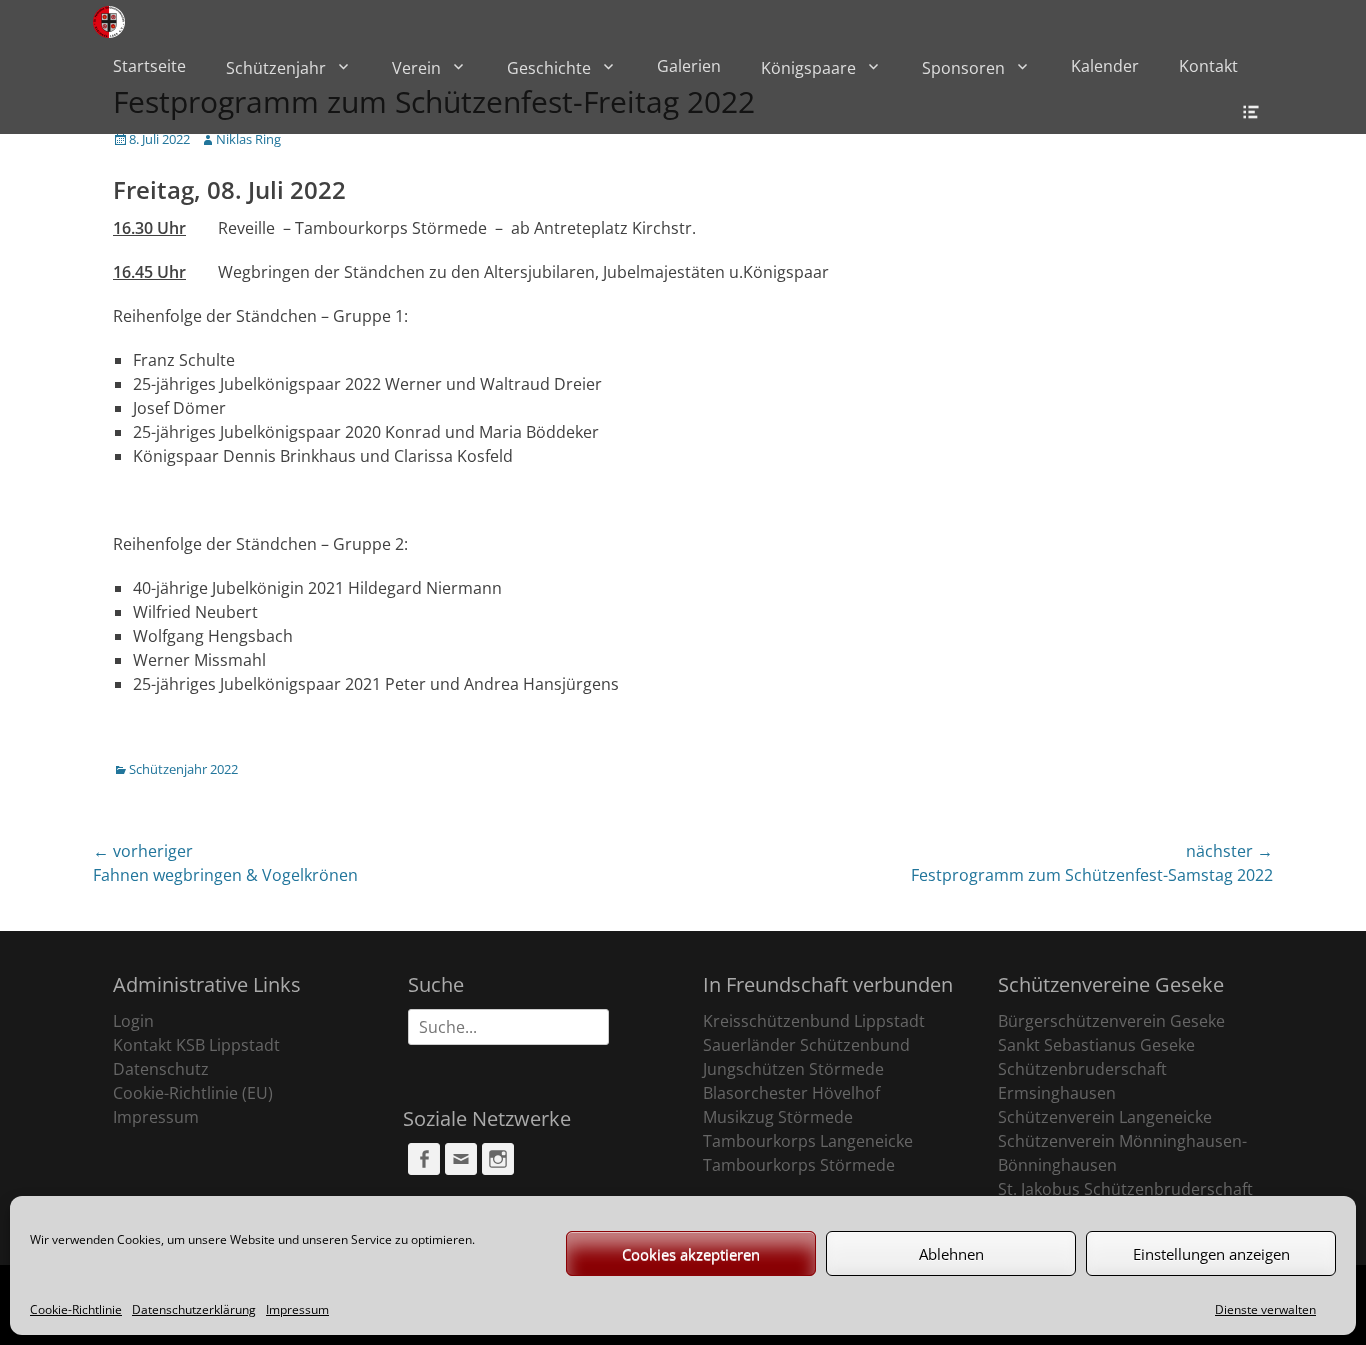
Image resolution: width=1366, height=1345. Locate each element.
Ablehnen (951, 1254)
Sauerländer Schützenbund (806, 1045)
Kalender (1105, 66)
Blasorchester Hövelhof (791, 1093)
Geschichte (549, 68)
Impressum (297, 1309)
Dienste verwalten (1265, 1309)
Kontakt (1208, 66)
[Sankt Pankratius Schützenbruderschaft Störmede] (109, 22)
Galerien (689, 66)
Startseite (149, 66)
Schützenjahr (276, 68)
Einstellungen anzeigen (1211, 1254)
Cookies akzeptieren (691, 1254)
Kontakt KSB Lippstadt (196, 1045)
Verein (416, 68)
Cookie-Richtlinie (76, 1309)
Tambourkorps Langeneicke (808, 1141)
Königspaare (808, 68)
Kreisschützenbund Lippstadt (814, 1021)
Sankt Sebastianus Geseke (1096, 1045)
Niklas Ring (248, 139)
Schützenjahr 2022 (183, 769)
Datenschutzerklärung (194, 1309)
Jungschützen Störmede (793, 1069)
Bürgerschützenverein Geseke (1111, 1021)
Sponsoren (963, 68)
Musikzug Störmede (778, 1117)
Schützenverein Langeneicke (1105, 1117)
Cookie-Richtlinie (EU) (193, 1093)
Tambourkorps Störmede (799, 1165)
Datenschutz (161, 1069)
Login (133, 1021)
